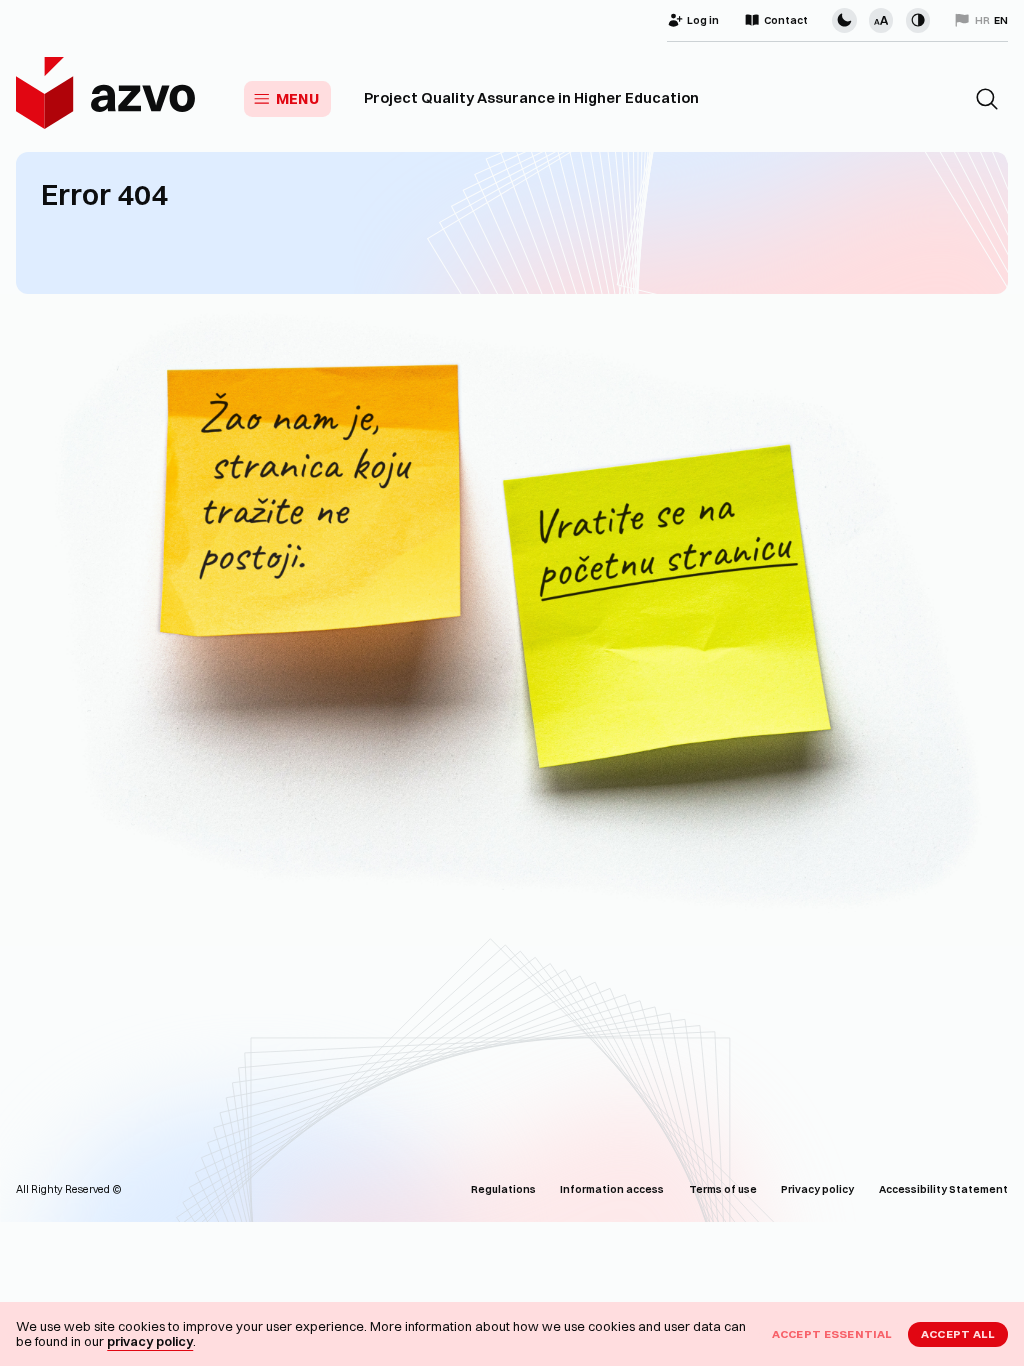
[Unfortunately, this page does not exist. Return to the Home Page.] (512, 619)
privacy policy (150, 1341)
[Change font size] (881, 20)
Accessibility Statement (943, 1189)
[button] (987, 99)
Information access (612, 1189)
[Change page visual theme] (844, 20)
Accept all (958, 1334)
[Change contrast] (918, 20)
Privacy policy (817, 1189)
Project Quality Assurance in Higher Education (531, 98)
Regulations (503, 1189)
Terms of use (723, 1189)
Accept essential (832, 1334)
